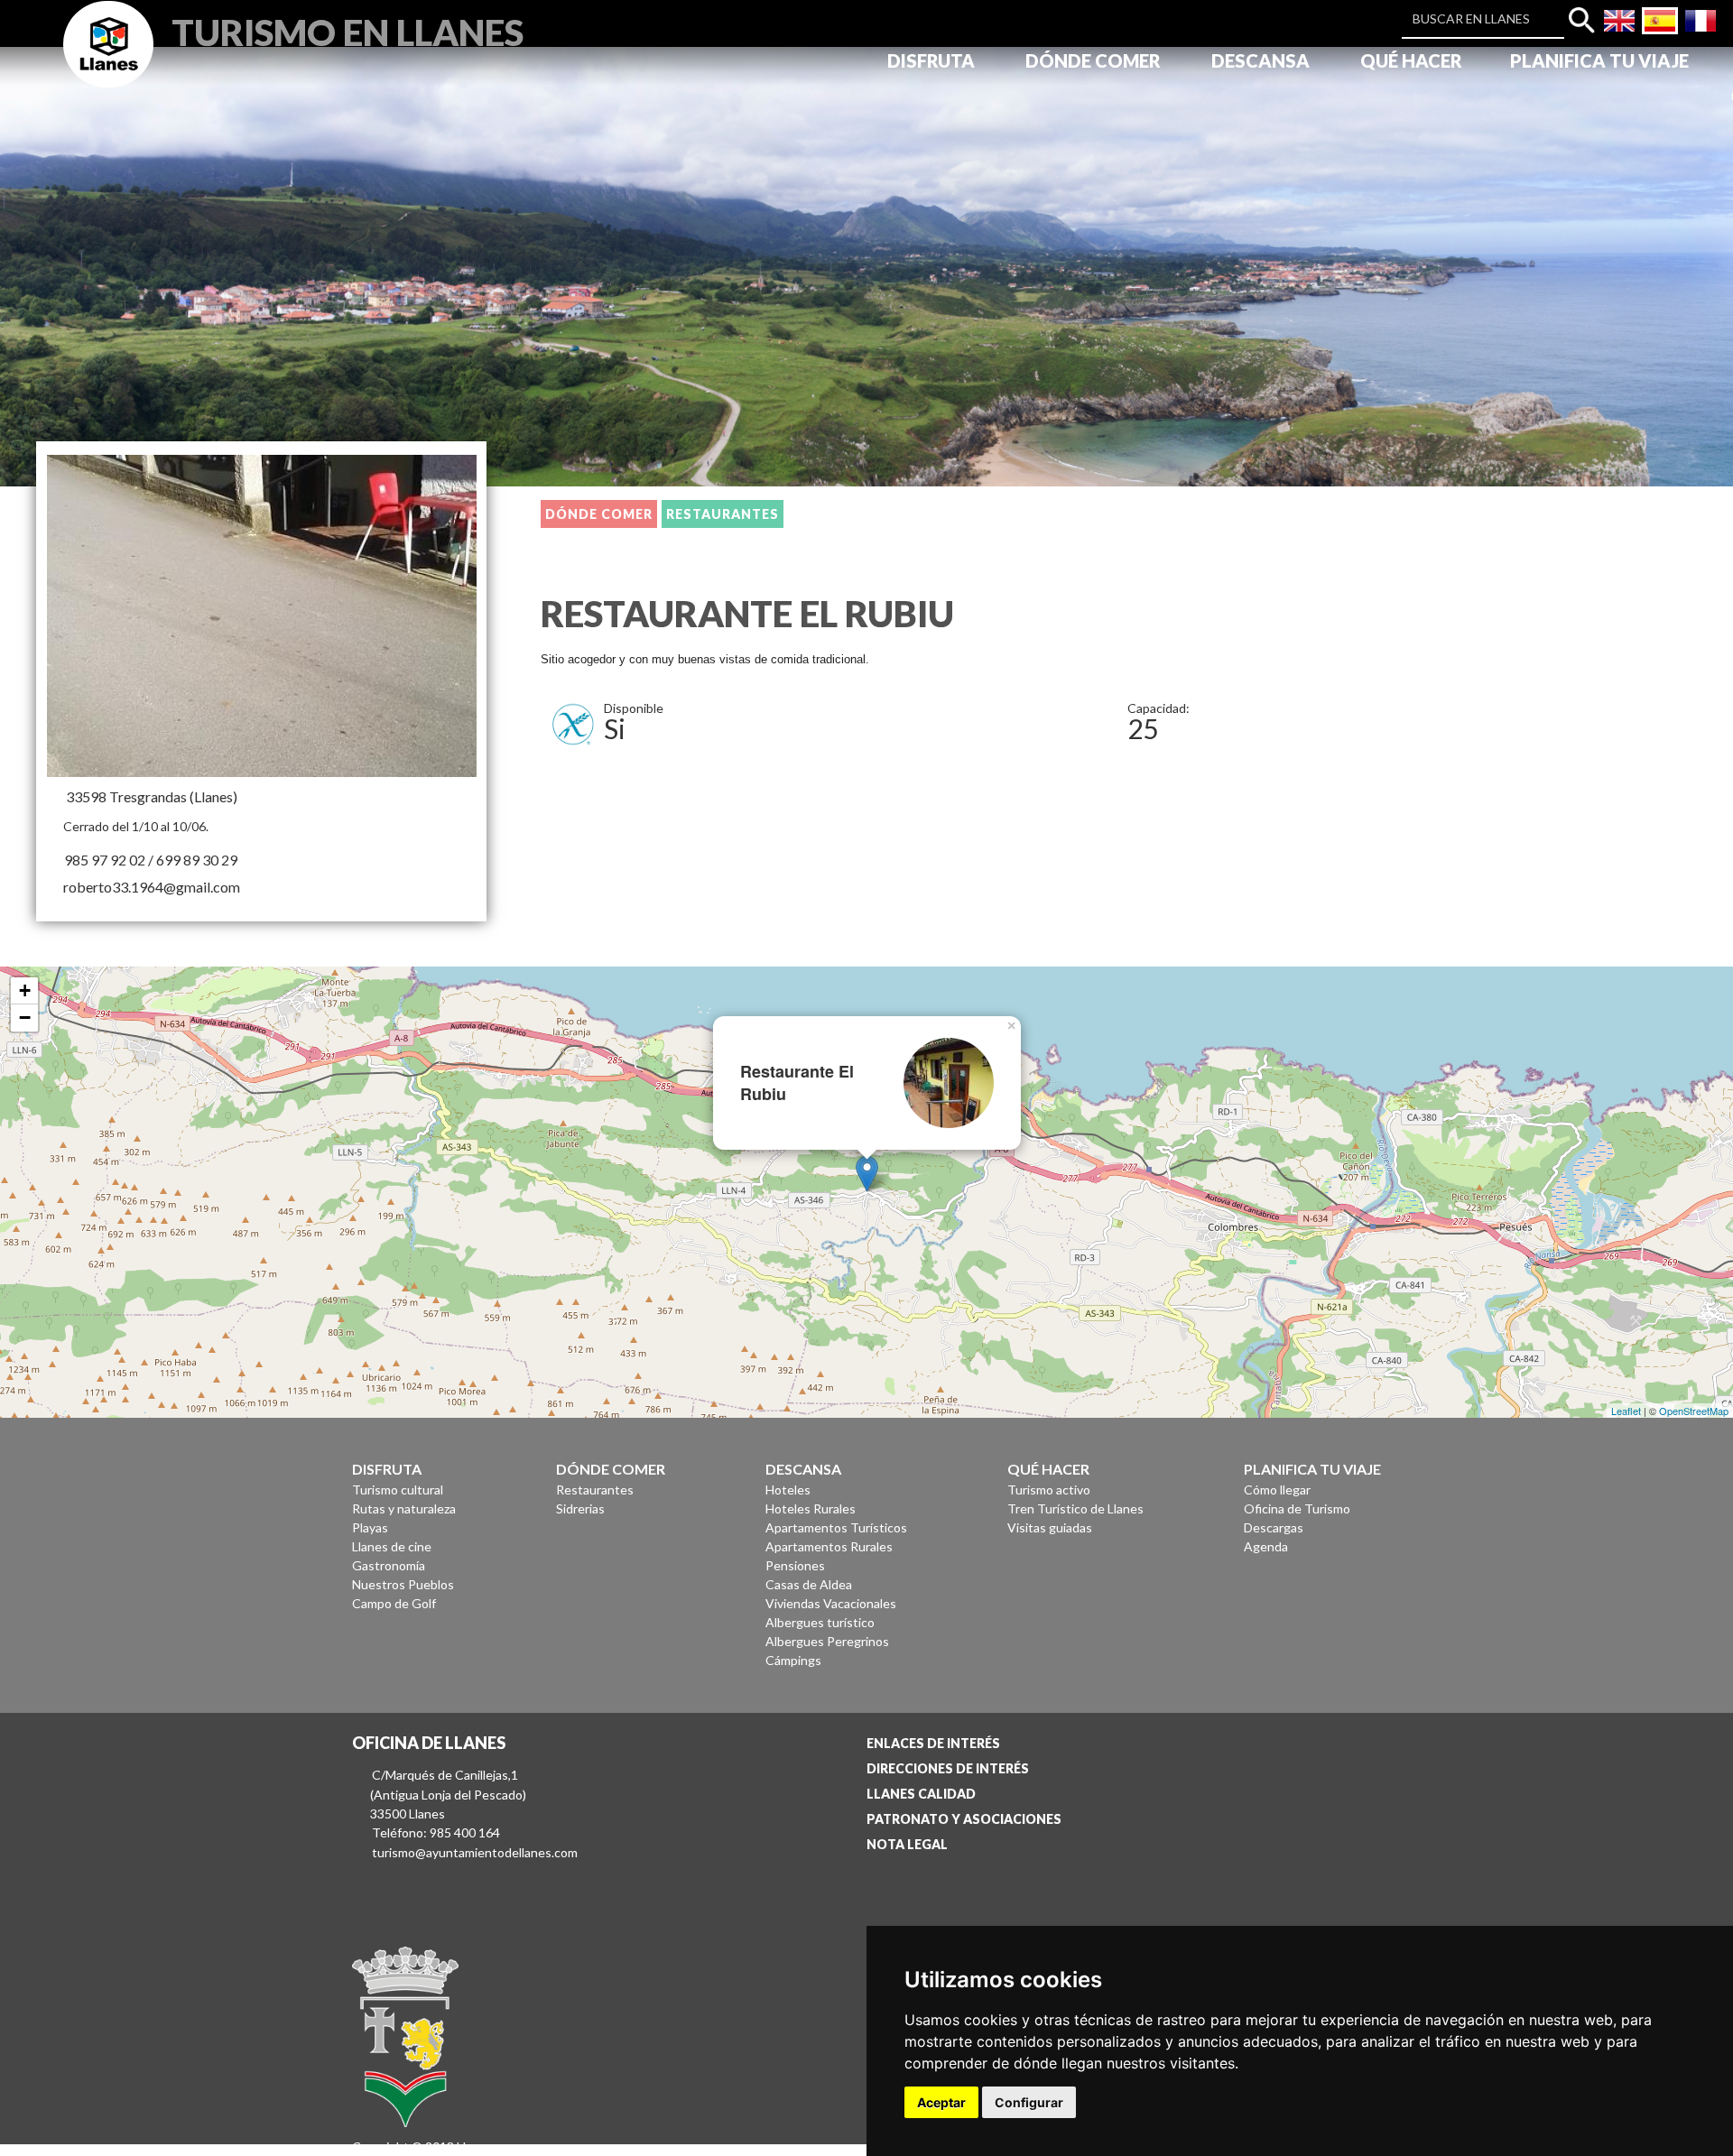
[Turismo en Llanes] (108, 65)
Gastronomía (389, 1565)
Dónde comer (599, 514)
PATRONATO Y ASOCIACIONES (964, 1819)
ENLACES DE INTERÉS (933, 1743)
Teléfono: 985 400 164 (436, 1832)
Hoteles (788, 1490)
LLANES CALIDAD (921, 1794)
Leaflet (1626, 1411)
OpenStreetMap (1694, 1411)
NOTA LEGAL (907, 1844)
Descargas (1274, 1527)
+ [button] (25, 990)
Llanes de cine (392, 1546)
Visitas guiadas (1050, 1527)
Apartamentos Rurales (829, 1546)
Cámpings (793, 1660)
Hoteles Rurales (811, 1508)
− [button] (25, 1018)
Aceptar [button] (941, 2102)
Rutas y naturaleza (404, 1508)
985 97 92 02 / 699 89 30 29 (151, 860)
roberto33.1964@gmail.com (152, 887)
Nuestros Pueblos (403, 1584)
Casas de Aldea (809, 1584)
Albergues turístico (820, 1622)
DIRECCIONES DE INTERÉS (948, 1768)
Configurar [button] (1029, 2102)
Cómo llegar (1277, 1490)
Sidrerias (580, 1508)
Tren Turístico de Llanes (1075, 1508)
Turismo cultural (398, 1490)
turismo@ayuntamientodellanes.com (475, 1852)
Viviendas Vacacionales (831, 1603)
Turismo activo (1049, 1490)
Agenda (1266, 1546)
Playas (370, 1527)
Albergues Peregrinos (827, 1641)
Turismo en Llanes (348, 30)
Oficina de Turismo (1297, 1508)
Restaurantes (723, 514)
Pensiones (795, 1565)
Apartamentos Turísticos (836, 1527)
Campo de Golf (394, 1603)
